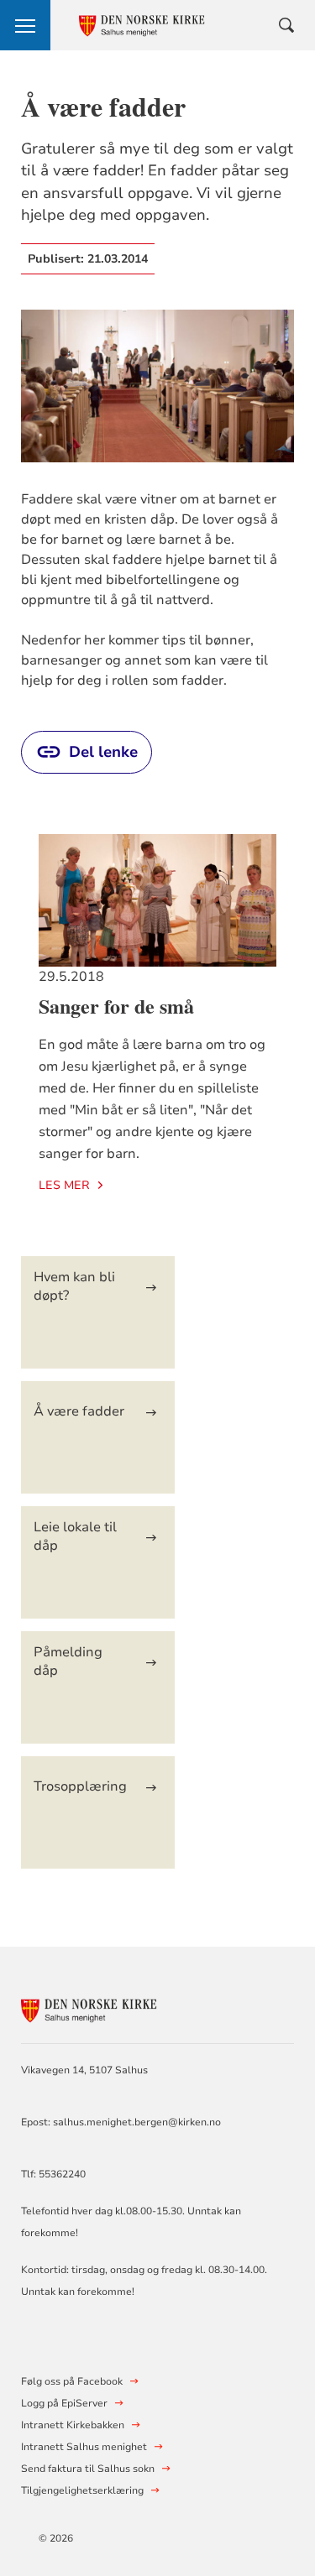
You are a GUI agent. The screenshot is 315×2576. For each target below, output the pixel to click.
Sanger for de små (116, 1006)
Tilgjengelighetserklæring (82, 2490)
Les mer (64, 1185)
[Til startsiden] (113, 2008)
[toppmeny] (25, 25)
